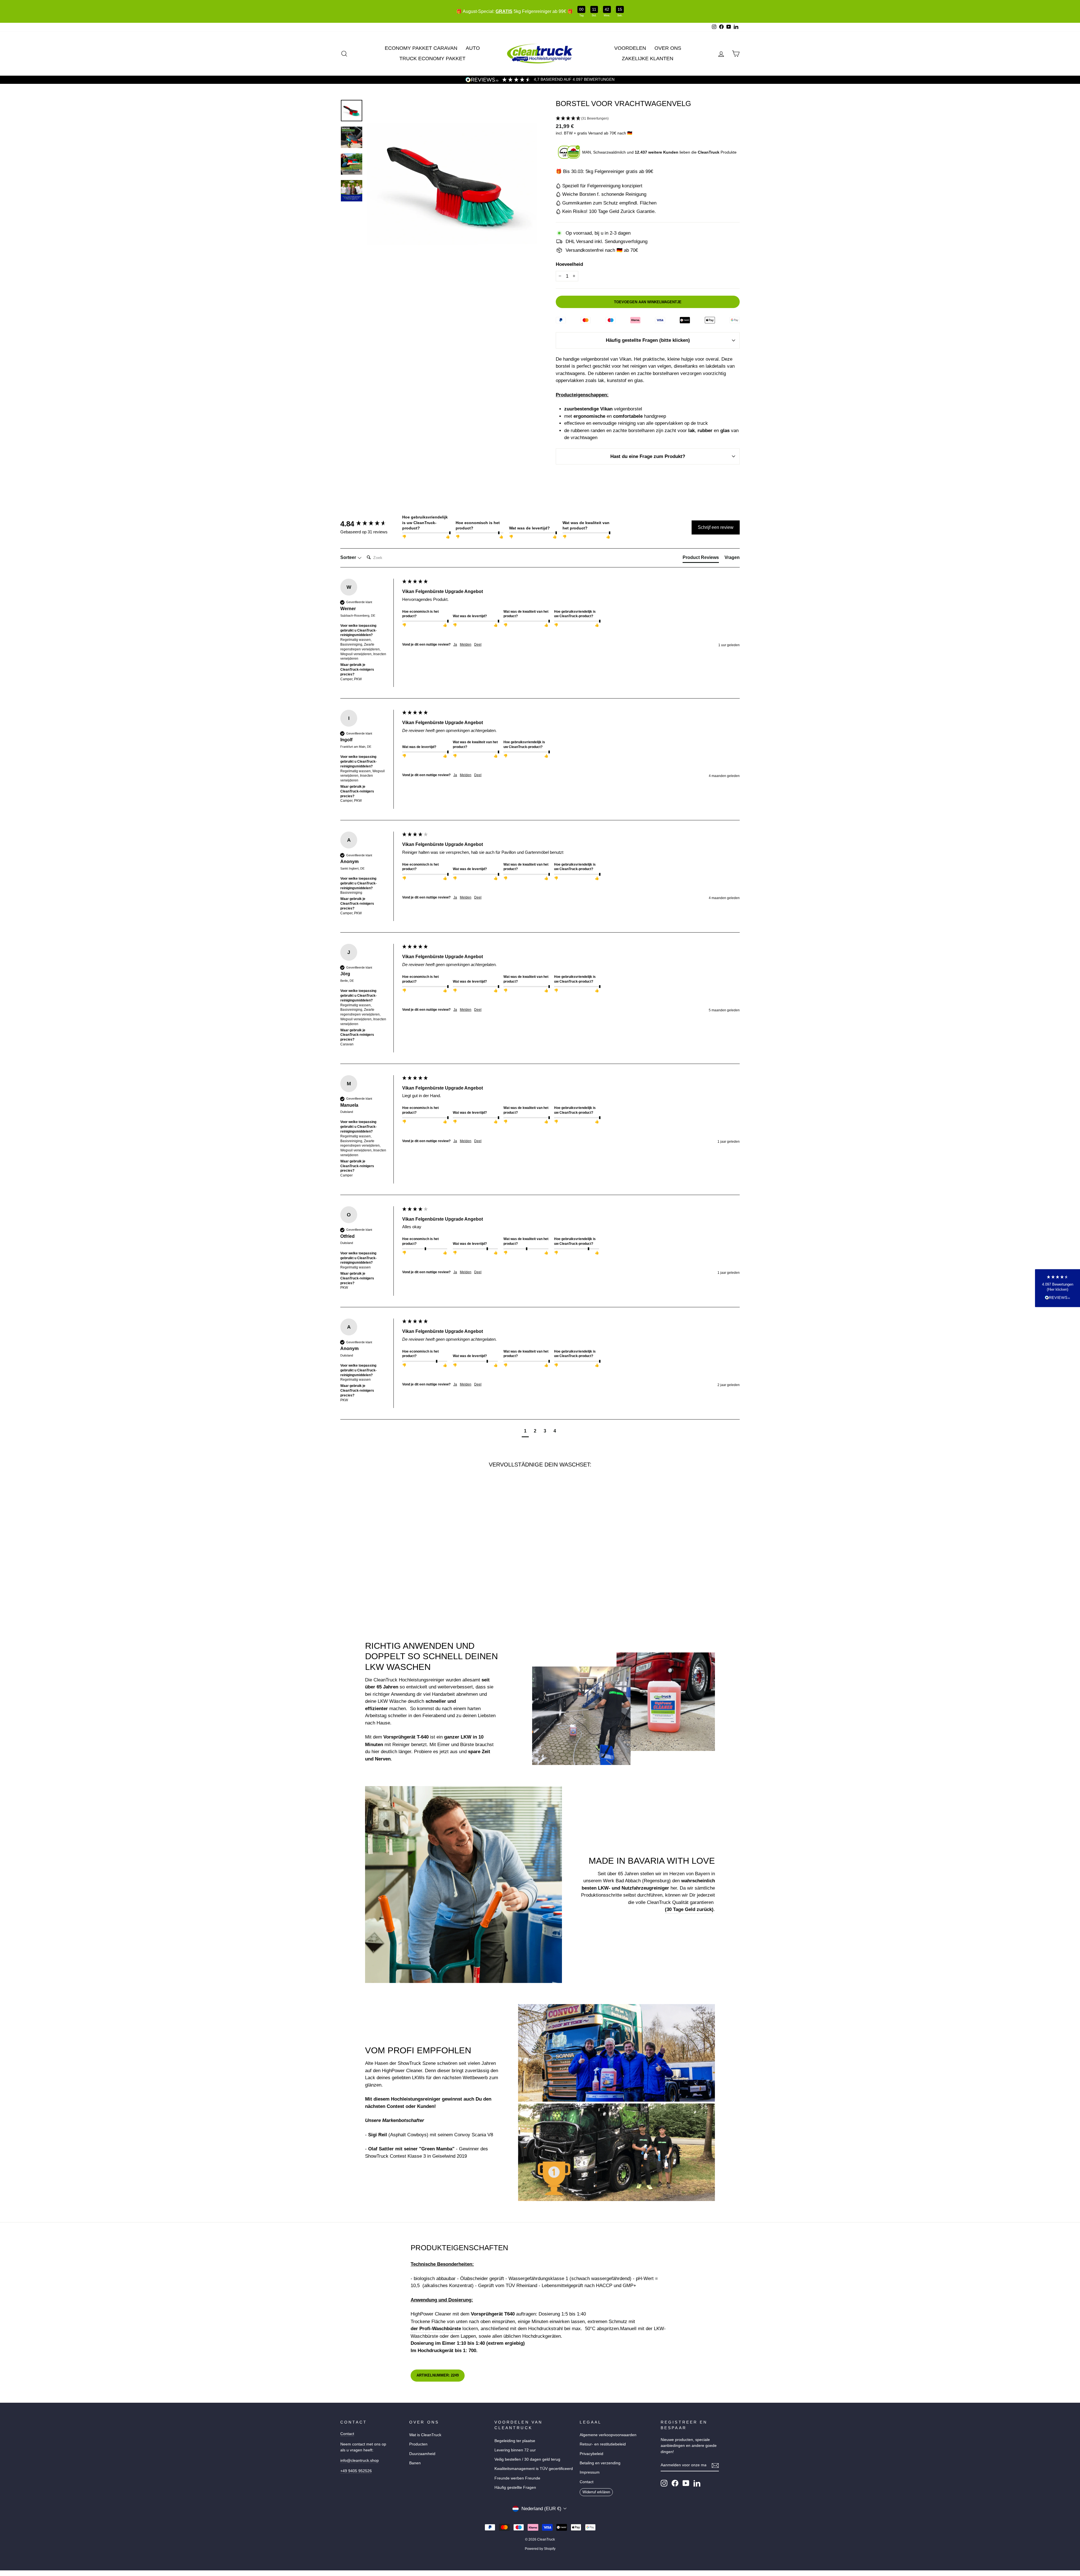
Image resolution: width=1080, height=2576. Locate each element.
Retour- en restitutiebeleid (603, 2444)
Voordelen (630, 48)
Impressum (590, 2472)
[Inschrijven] (715, 2465)
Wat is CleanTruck (425, 2435)
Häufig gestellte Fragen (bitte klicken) (648, 340)
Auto (473, 48)
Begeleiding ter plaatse (515, 2441)
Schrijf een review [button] (716, 527)
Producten (418, 2444)
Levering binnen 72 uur (515, 2450)
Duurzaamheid (422, 2454)
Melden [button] (466, 644)
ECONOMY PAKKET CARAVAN (421, 48)
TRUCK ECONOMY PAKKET (432, 59)
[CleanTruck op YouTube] (686, 2483)
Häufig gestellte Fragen (515, 2487)
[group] (370, 524)
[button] (648, 119)
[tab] (701, 559)
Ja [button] (455, 644)
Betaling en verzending (600, 2463)
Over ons (668, 48)
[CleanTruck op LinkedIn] (697, 2483)
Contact (347, 2434)
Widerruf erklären (596, 2492)
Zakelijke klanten (648, 59)
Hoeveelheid (569, 264)
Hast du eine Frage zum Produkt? (648, 456)
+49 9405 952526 (356, 2471)
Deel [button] (478, 644)
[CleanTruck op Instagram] (664, 2483)
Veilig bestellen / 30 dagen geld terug (527, 2459)
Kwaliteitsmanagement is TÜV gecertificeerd (534, 2469)
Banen (415, 2463)
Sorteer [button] (349, 557)
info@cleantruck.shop (360, 2460)
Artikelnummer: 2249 (438, 2375)
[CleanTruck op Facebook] (675, 2483)
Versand (595, 133)
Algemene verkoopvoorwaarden (608, 2435)
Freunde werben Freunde (517, 2478)
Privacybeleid (591, 2454)
